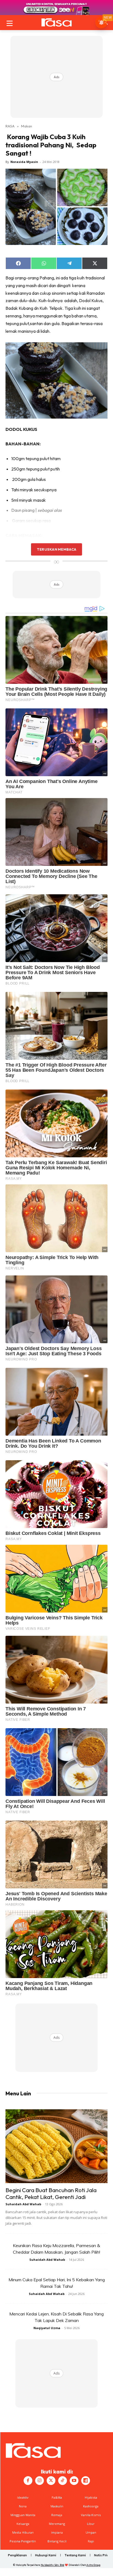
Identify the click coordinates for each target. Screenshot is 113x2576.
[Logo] (56, 22)
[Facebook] (28, 2481)
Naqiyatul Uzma (47, 2328)
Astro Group (93, 2565)
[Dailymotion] (86, 2481)
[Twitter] (51, 2481)
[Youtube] (74, 2481)
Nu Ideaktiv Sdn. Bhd (53, 2565)
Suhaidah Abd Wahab (23, 2204)
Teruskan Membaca (56, 549)
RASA (10, 126)
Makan (27, 126)
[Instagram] (39, 2481)
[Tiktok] (63, 2481)
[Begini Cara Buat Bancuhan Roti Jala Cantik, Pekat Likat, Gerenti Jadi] (56, 2146)
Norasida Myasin (24, 162)
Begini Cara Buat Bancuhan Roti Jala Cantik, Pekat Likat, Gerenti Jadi (51, 2193)
